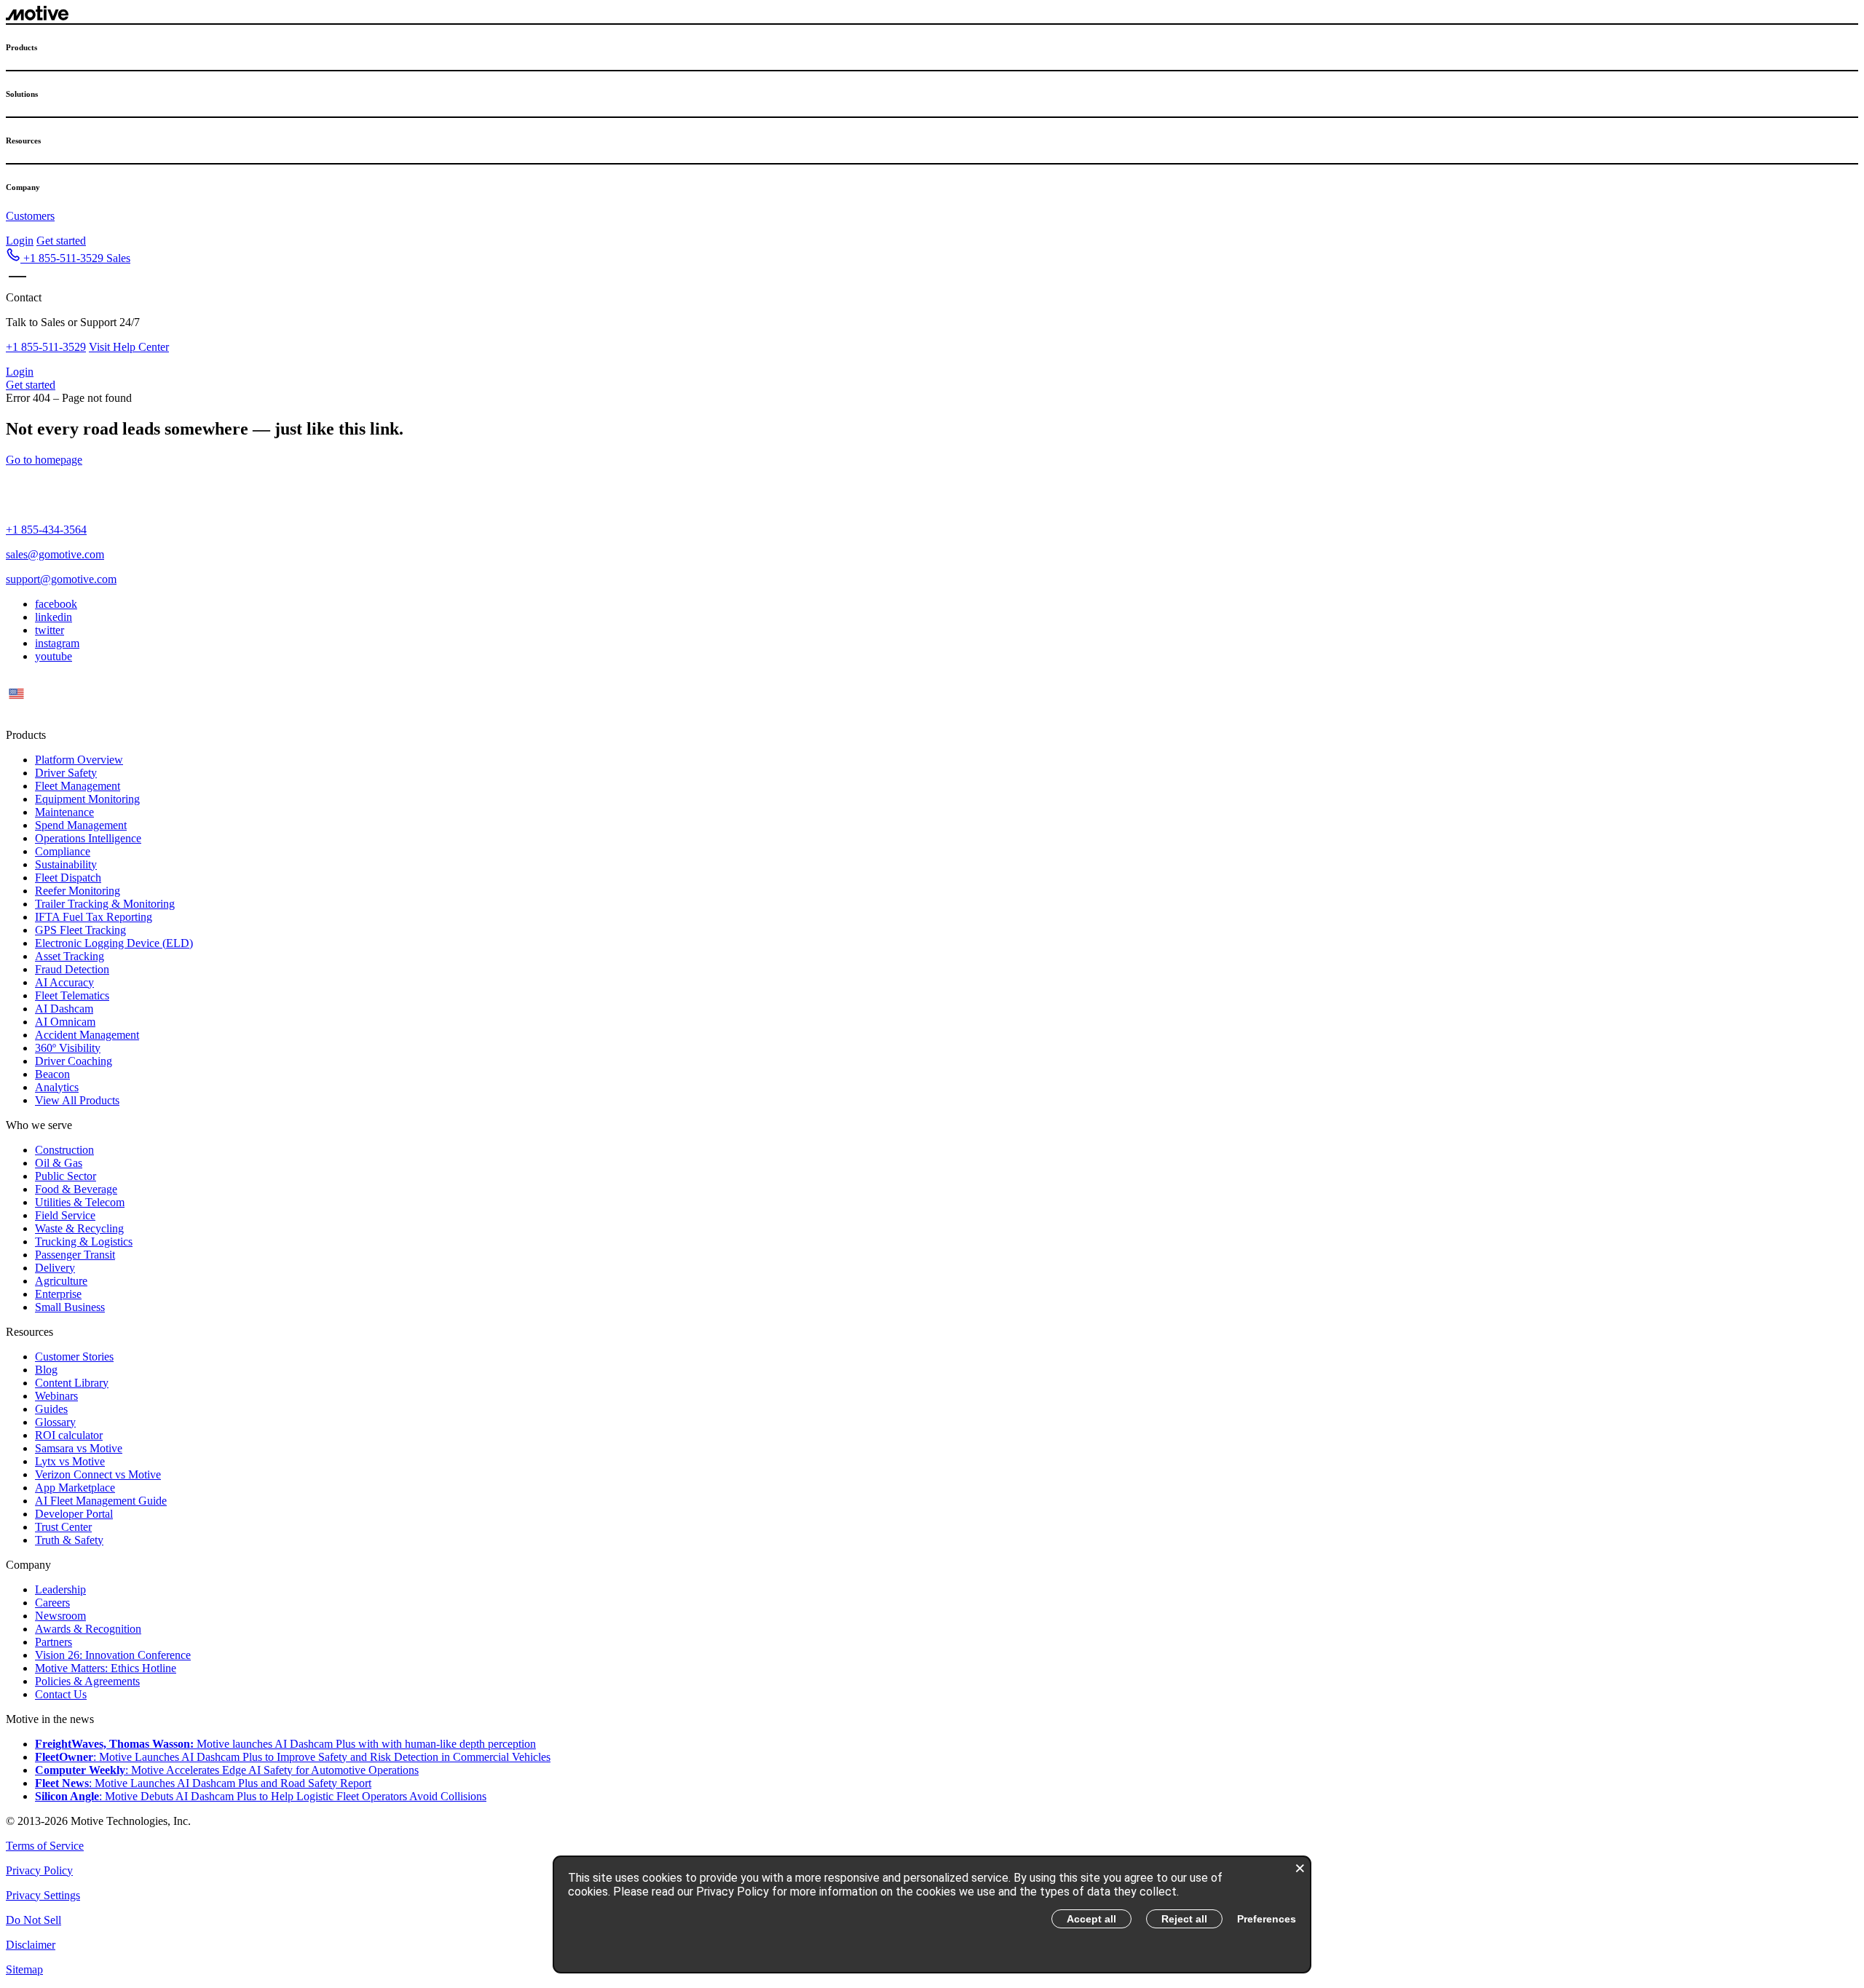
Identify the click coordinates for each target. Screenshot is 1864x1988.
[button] (68, 258)
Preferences (1267, 1919)
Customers (30, 216)
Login (20, 241)
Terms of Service (45, 1846)
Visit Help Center (129, 347)
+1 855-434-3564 (46, 530)
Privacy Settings (43, 1895)
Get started (61, 241)
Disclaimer (31, 1945)
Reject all (1184, 1919)
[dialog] (932, 1914)
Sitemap (24, 1969)
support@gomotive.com (61, 579)
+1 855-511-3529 (46, 347)
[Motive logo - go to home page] (37, 16)
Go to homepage (44, 460)
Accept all (1091, 1919)
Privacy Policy (39, 1870)
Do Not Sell (33, 1920)
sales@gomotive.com (55, 554)
